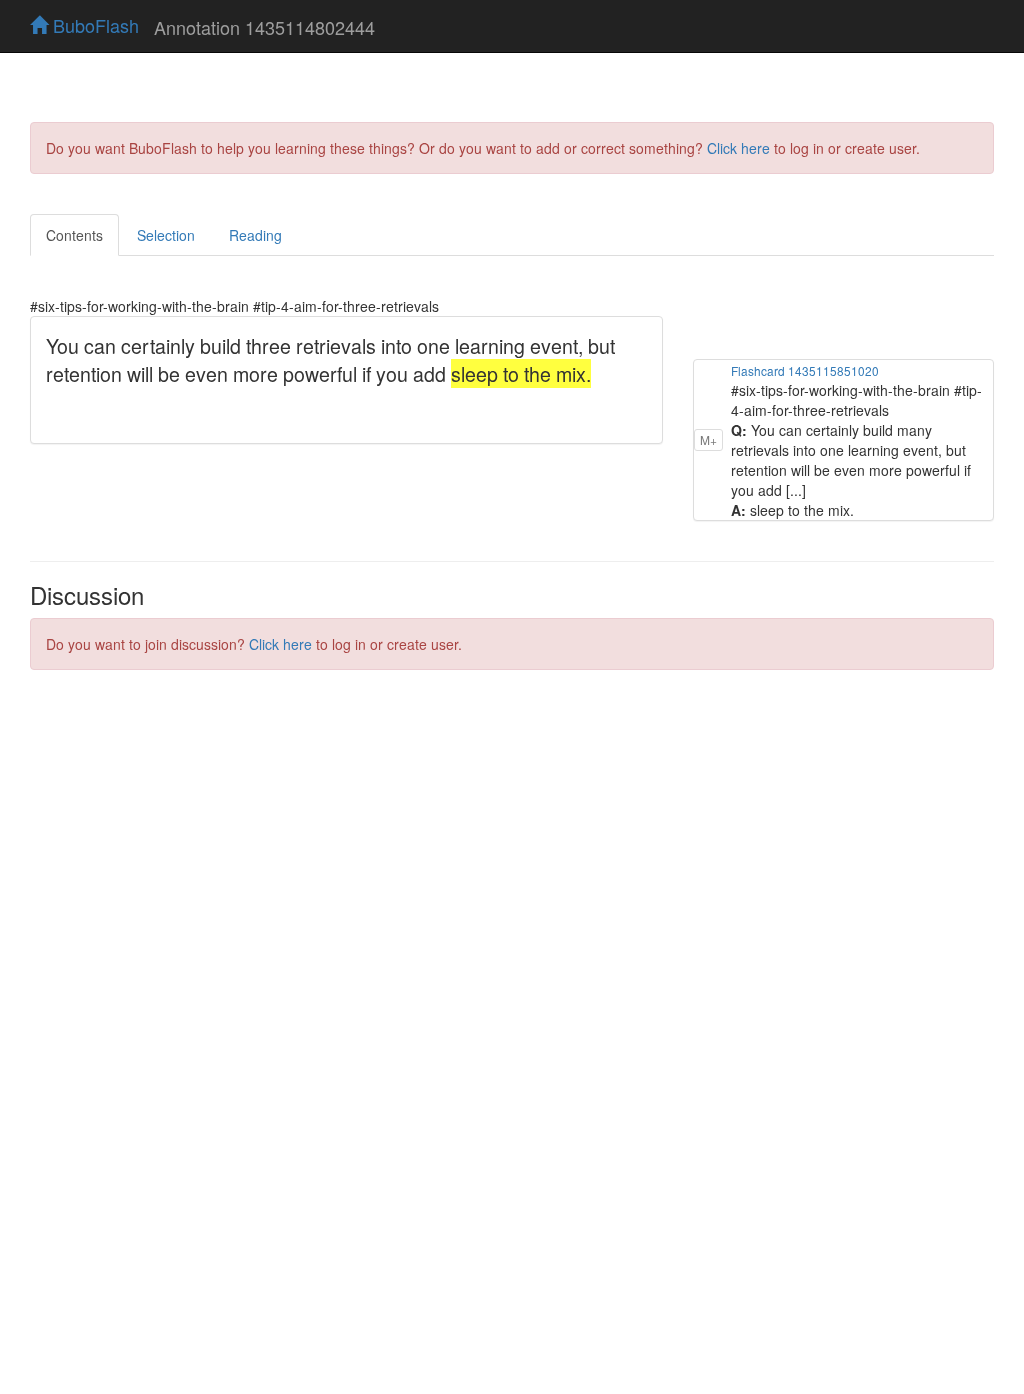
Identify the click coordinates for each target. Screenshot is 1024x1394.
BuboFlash (93, 25)
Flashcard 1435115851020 (805, 370)
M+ (708, 439)
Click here (738, 148)
